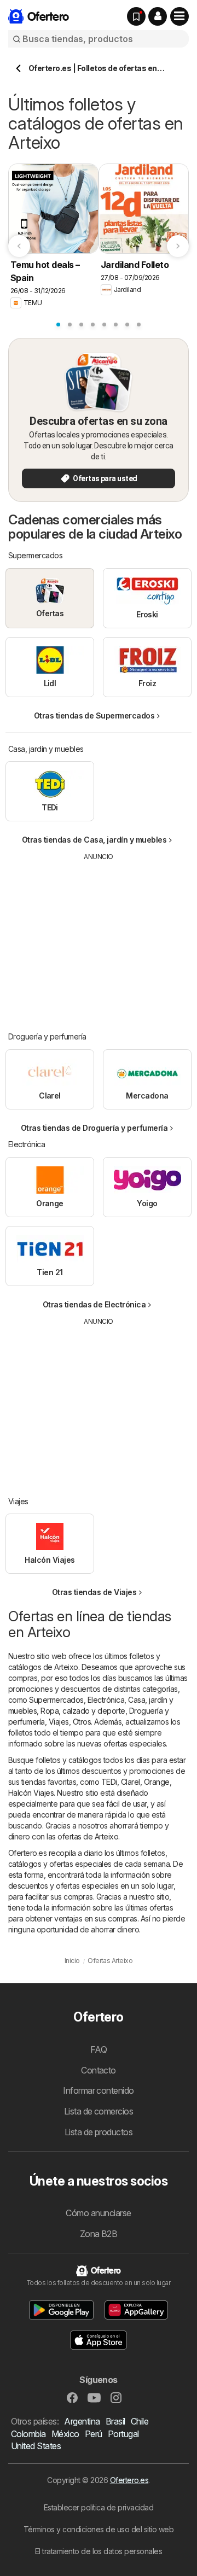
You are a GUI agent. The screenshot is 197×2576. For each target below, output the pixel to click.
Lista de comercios (99, 2111)
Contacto (99, 2070)
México (65, 2434)
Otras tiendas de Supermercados (94, 715)
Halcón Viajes (31, 1793)
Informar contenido (99, 2090)
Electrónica (106, 1700)
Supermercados (56, 1700)
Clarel (131, 1782)
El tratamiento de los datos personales (99, 2551)
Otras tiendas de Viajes (94, 1592)
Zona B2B (99, 2234)
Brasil (115, 2421)
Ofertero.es (129, 2480)
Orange (157, 1782)
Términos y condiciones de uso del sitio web (99, 2529)
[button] (158, 16)
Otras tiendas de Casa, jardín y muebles (94, 840)
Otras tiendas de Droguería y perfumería (94, 1128)
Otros (82, 1722)
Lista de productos (99, 2132)
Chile (140, 2421)
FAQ (99, 2049)
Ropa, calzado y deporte (83, 1711)
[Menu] (179, 16)
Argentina (82, 2421)
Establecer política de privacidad (99, 2507)
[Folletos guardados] (136, 16)
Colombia (28, 2434)
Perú (94, 2434)
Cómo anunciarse (98, 2213)
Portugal (123, 2434)
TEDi (109, 1782)
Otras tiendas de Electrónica (94, 1304)
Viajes (59, 1722)
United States (36, 2446)
